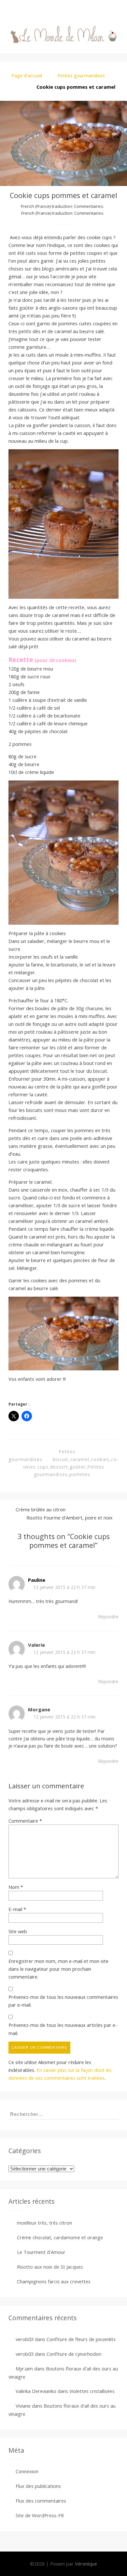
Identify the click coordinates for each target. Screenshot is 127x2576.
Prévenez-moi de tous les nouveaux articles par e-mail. (63, 2029)
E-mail (17, 1909)
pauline (37, 1580)
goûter (78, 1467)
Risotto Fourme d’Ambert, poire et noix (70, 1518)
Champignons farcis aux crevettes (54, 2281)
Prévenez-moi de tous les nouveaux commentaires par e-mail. (63, 2001)
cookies (100, 1459)
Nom (16, 1887)
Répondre (108, 1617)
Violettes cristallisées (92, 2391)
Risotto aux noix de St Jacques (50, 2267)
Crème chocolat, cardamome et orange (60, 2237)
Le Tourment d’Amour (41, 2252)
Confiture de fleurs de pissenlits (81, 2339)
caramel (80, 1459)
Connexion (27, 2471)
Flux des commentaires (41, 2501)
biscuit (61, 1459)
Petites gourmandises (81, 75)
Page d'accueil (27, 75)
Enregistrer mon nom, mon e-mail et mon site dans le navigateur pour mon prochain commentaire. (58, 1969)
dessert (59, 1467)
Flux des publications (38, 2486)
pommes (80, 1474)
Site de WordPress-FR (40, 2515)
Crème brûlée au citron (41, 1509)
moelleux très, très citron (44, 2223)
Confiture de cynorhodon (74, 2354)
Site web (18, 1931)
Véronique (86, 2564)
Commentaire (25, 1821)
